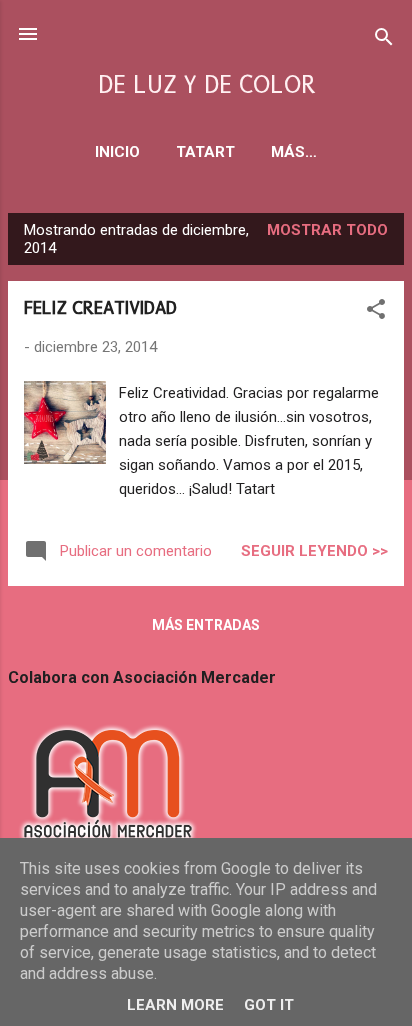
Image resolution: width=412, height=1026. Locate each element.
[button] (376, 312)
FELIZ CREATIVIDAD (100, 308)
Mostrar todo (327, 230)
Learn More (175, 1005)
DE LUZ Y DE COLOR (206, 85)
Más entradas (206, 625)
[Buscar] (384, 40)
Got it (269, 1005)
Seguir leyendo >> (314, 551)
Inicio (117, 152)
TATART (205, 152)
